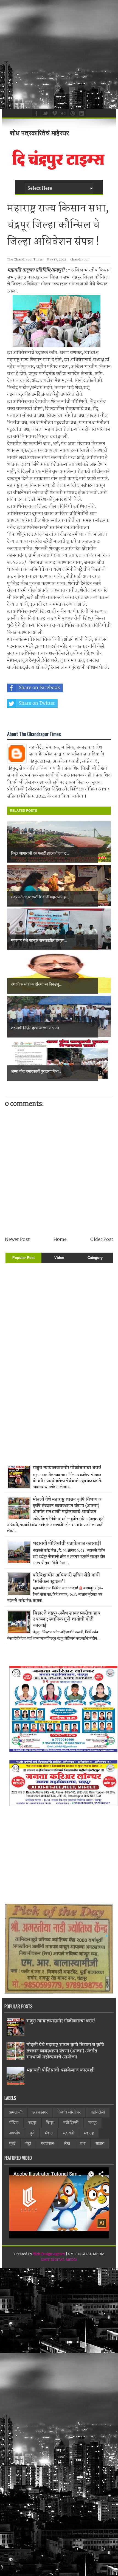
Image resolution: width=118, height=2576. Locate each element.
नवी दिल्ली (71, 2123)
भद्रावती (68, 2133)
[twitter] (45, 113)
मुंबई (12, 2144)
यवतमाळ (47, 2144)
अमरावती (16, 2112)
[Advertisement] (59, 54)
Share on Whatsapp (40, 719)
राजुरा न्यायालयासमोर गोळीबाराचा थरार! (67, 1468)
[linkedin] (81, 113)
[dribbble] (72, 113)
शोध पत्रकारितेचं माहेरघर (39, 133)
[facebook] (36, 113)
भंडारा (49, 2133)
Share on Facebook (39, 688)
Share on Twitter (37, 703)
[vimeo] (54, 113)
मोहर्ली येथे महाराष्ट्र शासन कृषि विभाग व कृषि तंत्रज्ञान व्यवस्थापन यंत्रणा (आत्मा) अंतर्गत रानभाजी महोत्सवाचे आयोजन (67, 1506)
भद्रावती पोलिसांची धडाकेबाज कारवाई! (67, 1544)
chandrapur (79, 260)
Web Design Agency (49, 2254)
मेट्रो (28, 2144)
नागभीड (15, 2133)
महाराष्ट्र (89, 2133)
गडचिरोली (98, 2112)
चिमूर (50, 2123)
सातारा (100, 2144)
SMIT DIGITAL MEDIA (59, 2260)
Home (60, 1240)
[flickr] (63, 113)
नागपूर (93, 2123)
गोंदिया (14, 2123)
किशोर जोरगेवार (69, 2112)
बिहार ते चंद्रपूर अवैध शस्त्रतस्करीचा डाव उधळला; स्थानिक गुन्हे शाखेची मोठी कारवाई (67, 1619)
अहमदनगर (40, 2112)
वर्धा (83, 2144)
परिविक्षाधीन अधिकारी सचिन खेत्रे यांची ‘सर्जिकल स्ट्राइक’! (66, 1578)
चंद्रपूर (32, 2123)
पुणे (32, 2133)
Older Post (102, 1240)
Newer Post (17, 1240)
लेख (67, 2144)
